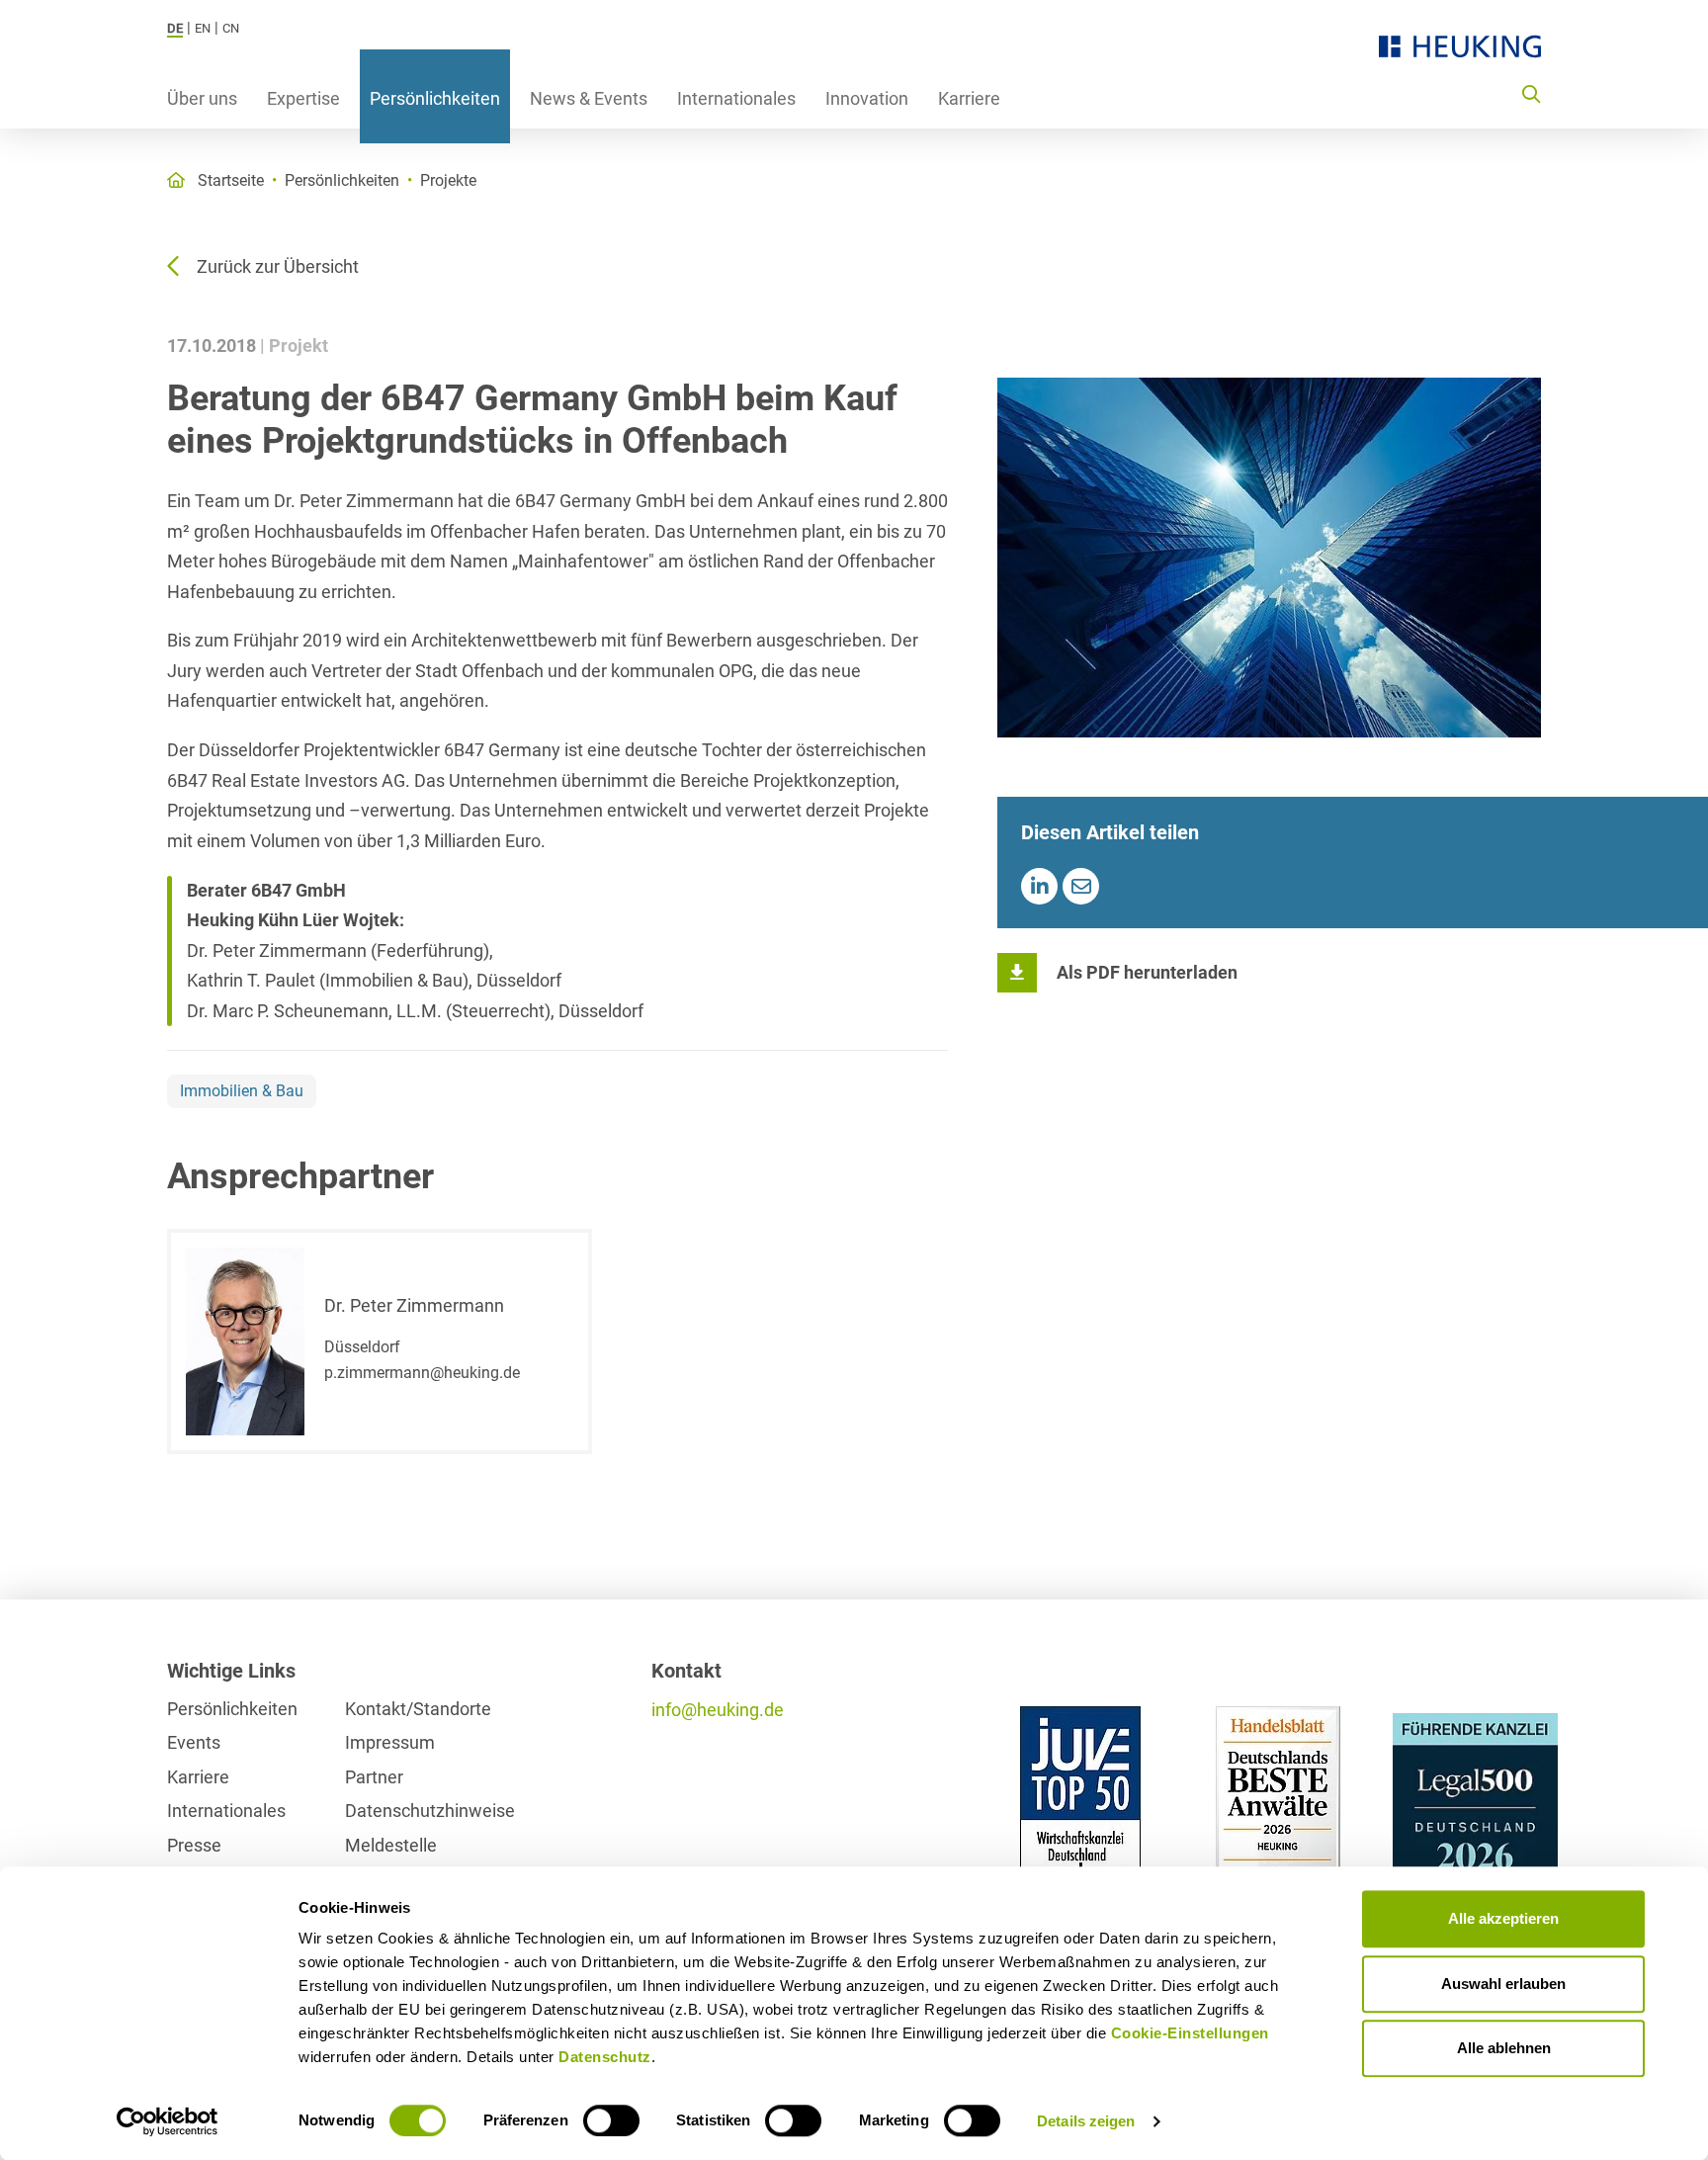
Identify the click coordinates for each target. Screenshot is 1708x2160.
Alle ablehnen (1504, 2048)
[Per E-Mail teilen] (1081, 886)
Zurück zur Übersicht (278, 266)
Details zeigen (1086, 2121)
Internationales (736, 98)
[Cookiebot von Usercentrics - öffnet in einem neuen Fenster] (168, 2121)
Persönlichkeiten (435, 98)
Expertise (303, 98)
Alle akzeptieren (1503, 1918)
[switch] (611, 2120)
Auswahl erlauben (1503, 1984)
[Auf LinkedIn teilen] (1039, 886)
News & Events (589, 98)
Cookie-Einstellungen (1190, 2033)
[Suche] (1531, 93)
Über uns (202, 98)
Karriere (969, 98)
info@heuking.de (718, 1710)
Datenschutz (605, 2057)
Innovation (867, 98)
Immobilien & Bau (242, 1091)
